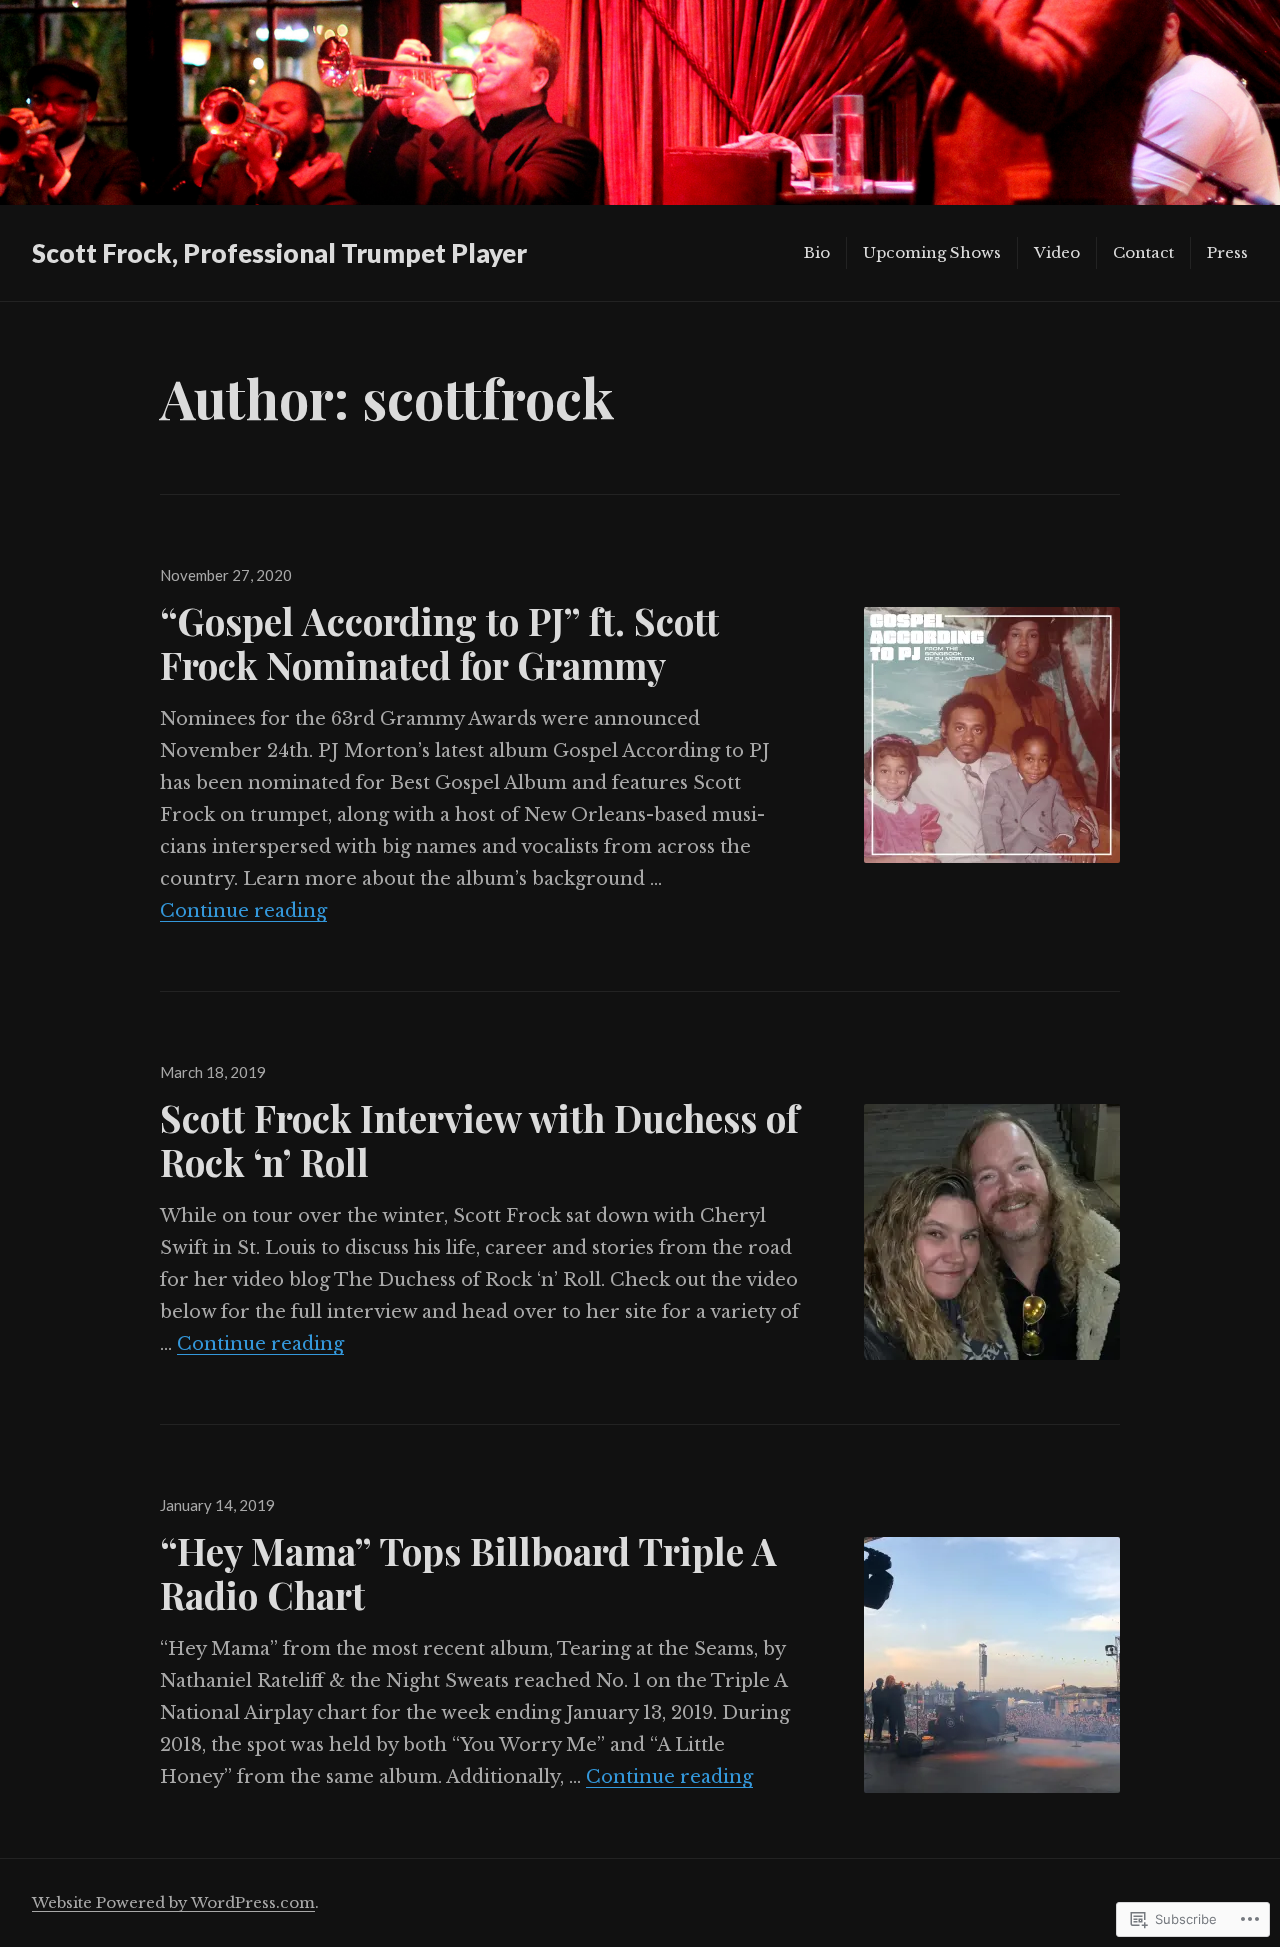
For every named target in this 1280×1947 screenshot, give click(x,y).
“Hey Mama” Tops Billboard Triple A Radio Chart (468, 1572)
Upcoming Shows (932, 252)
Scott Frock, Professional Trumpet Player (279, 253)
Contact (1143, 252)
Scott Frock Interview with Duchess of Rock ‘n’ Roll (479, 1139)
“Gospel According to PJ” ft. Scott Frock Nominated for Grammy (439, 642)
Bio (817, 252)
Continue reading (243, 911)
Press (1227, 252)
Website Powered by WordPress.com (173, 1902)
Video (1057, 252)
